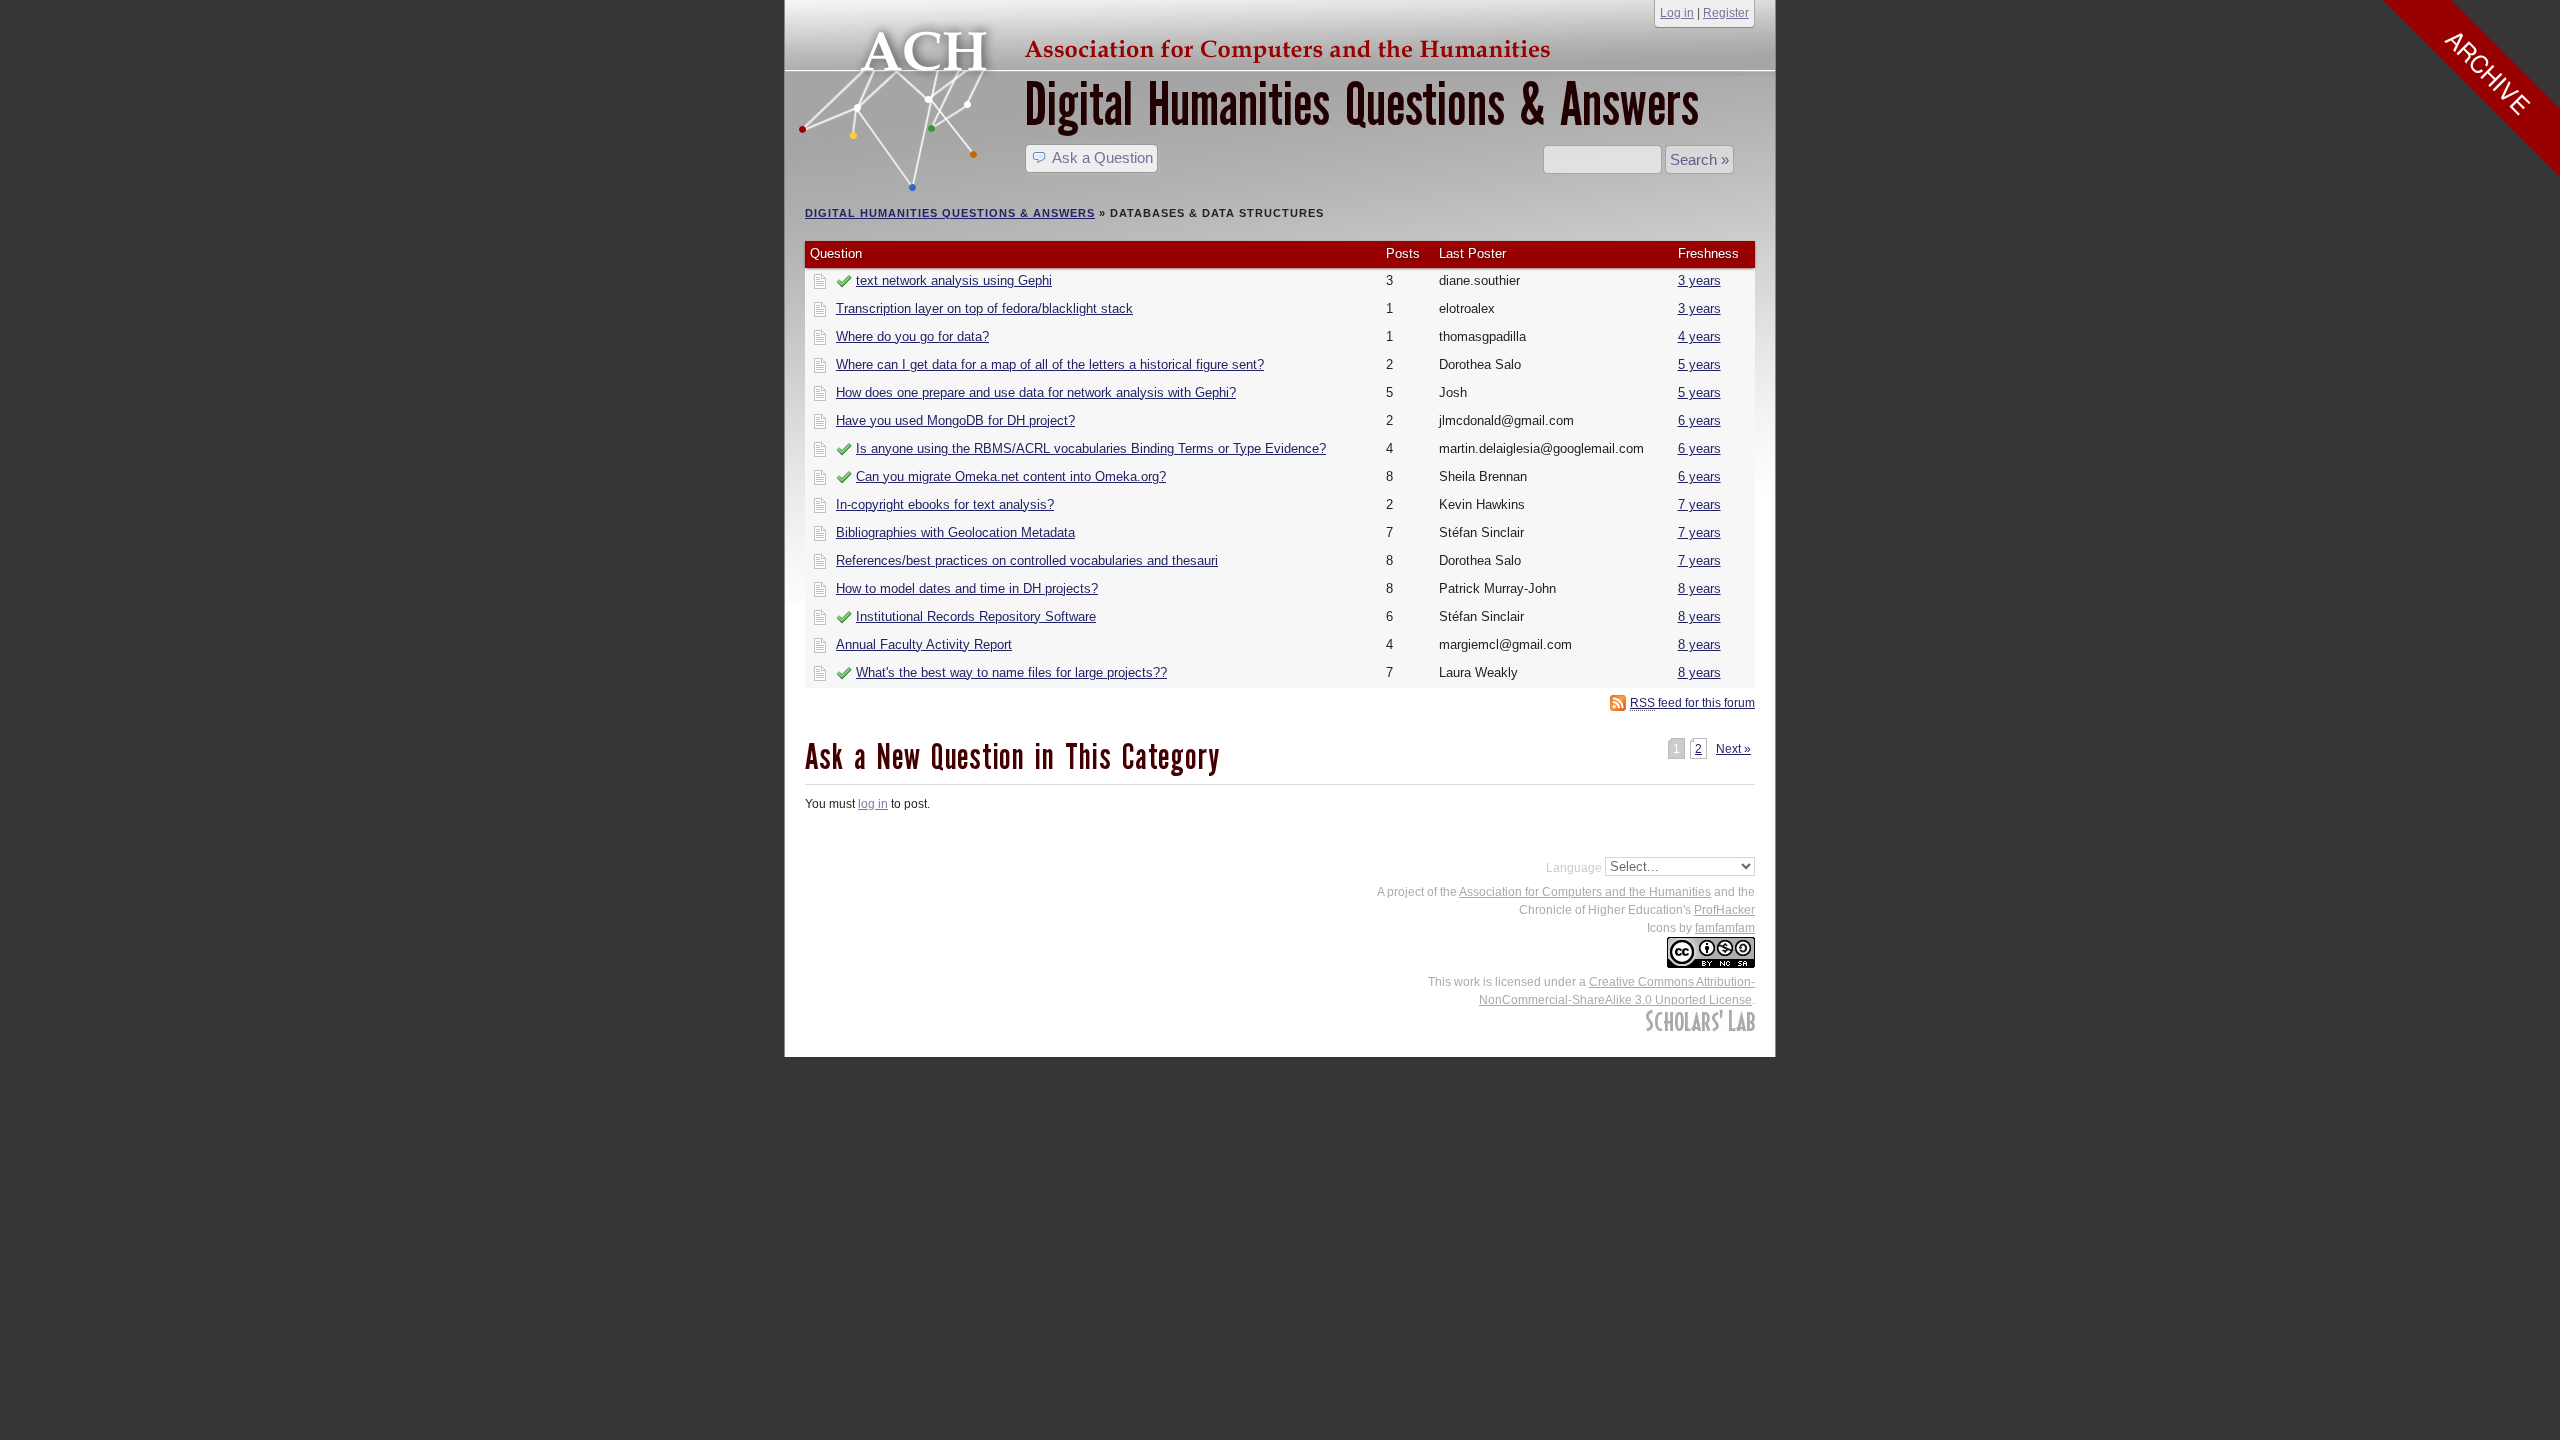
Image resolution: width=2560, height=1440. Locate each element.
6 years (1699, 421)
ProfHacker (1724, 910)
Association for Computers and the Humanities (1585, 892)
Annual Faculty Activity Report (924, 645)
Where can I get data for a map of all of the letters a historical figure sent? (1050, 365)
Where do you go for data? (912, 337)
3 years (1699, 281)
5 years (1699, 365)
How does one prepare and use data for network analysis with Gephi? (1036, 393)
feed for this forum (1692, 703)
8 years (1699, 589)
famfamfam (1725, 928)
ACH (1180, 46)
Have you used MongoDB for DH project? (955, 421)
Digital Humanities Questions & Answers (1362, 104)
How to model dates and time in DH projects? (967, 589)
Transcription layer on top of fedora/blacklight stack (984, 309)
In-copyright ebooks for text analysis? (945, 505)
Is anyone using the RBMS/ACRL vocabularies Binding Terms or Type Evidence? (1091, 449)
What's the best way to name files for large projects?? (1011, 673)
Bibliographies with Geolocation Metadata (955, 533)
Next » (1733, 749)
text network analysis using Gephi (954, 281)
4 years (1699, 337)
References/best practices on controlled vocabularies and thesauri (1027, 561)
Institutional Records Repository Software (976, 617)
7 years (1699, 505)
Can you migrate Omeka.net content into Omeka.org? (1011, 477)
